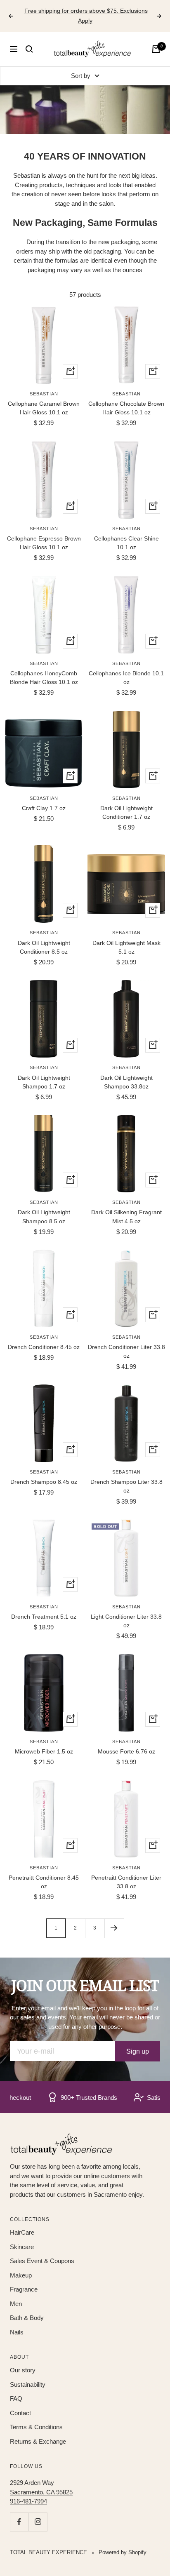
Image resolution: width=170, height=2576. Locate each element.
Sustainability (28, 2384)
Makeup (21, 2275)
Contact (20, 2413)
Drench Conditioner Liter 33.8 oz (126, 1351)
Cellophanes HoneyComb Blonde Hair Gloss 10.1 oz (44, 678)
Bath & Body (27, 2318)
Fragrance (24, 2289)
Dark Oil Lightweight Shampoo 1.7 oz (44, 1082)
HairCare (22, 2232)
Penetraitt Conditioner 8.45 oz (44, 1882)
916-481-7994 (28, 2501)
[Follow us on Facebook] (19, 2522)
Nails (17, 2332)
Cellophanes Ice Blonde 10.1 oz (126, 678)
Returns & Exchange (38, 2441)
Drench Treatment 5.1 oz (44, 1617)
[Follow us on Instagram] (38, 2522)
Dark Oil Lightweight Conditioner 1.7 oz (126, 812)
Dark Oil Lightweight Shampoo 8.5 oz (44, 1216)
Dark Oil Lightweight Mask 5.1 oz (126, 947)
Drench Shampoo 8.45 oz (44, 1482)
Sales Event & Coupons (42, 2261)
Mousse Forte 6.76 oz (126, 1751)
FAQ (16, 2399)
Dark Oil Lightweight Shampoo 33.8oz (126, 1082)
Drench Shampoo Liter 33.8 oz (126, 1486)
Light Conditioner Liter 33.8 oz (126, 1621)
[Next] (114, 1928)
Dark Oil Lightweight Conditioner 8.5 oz (44, 947)
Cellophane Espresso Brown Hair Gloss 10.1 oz (44, 543)
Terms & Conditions (36, 2427)
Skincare (22, 2247)
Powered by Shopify (123, 2552)
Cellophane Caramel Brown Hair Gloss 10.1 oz (44, 408)
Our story (23, 2370)
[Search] (29, 49)
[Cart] (156, 49)
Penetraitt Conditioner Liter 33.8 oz (126, 1882)
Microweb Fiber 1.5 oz (44, 1751)
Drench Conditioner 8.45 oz (44, 1347)
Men (16, 2304)
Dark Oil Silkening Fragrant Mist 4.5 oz (126, 1216)
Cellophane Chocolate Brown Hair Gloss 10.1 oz (126, 408)
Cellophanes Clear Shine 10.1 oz (126, 543)
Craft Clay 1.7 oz (44, 808)
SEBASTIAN (44, 394)
